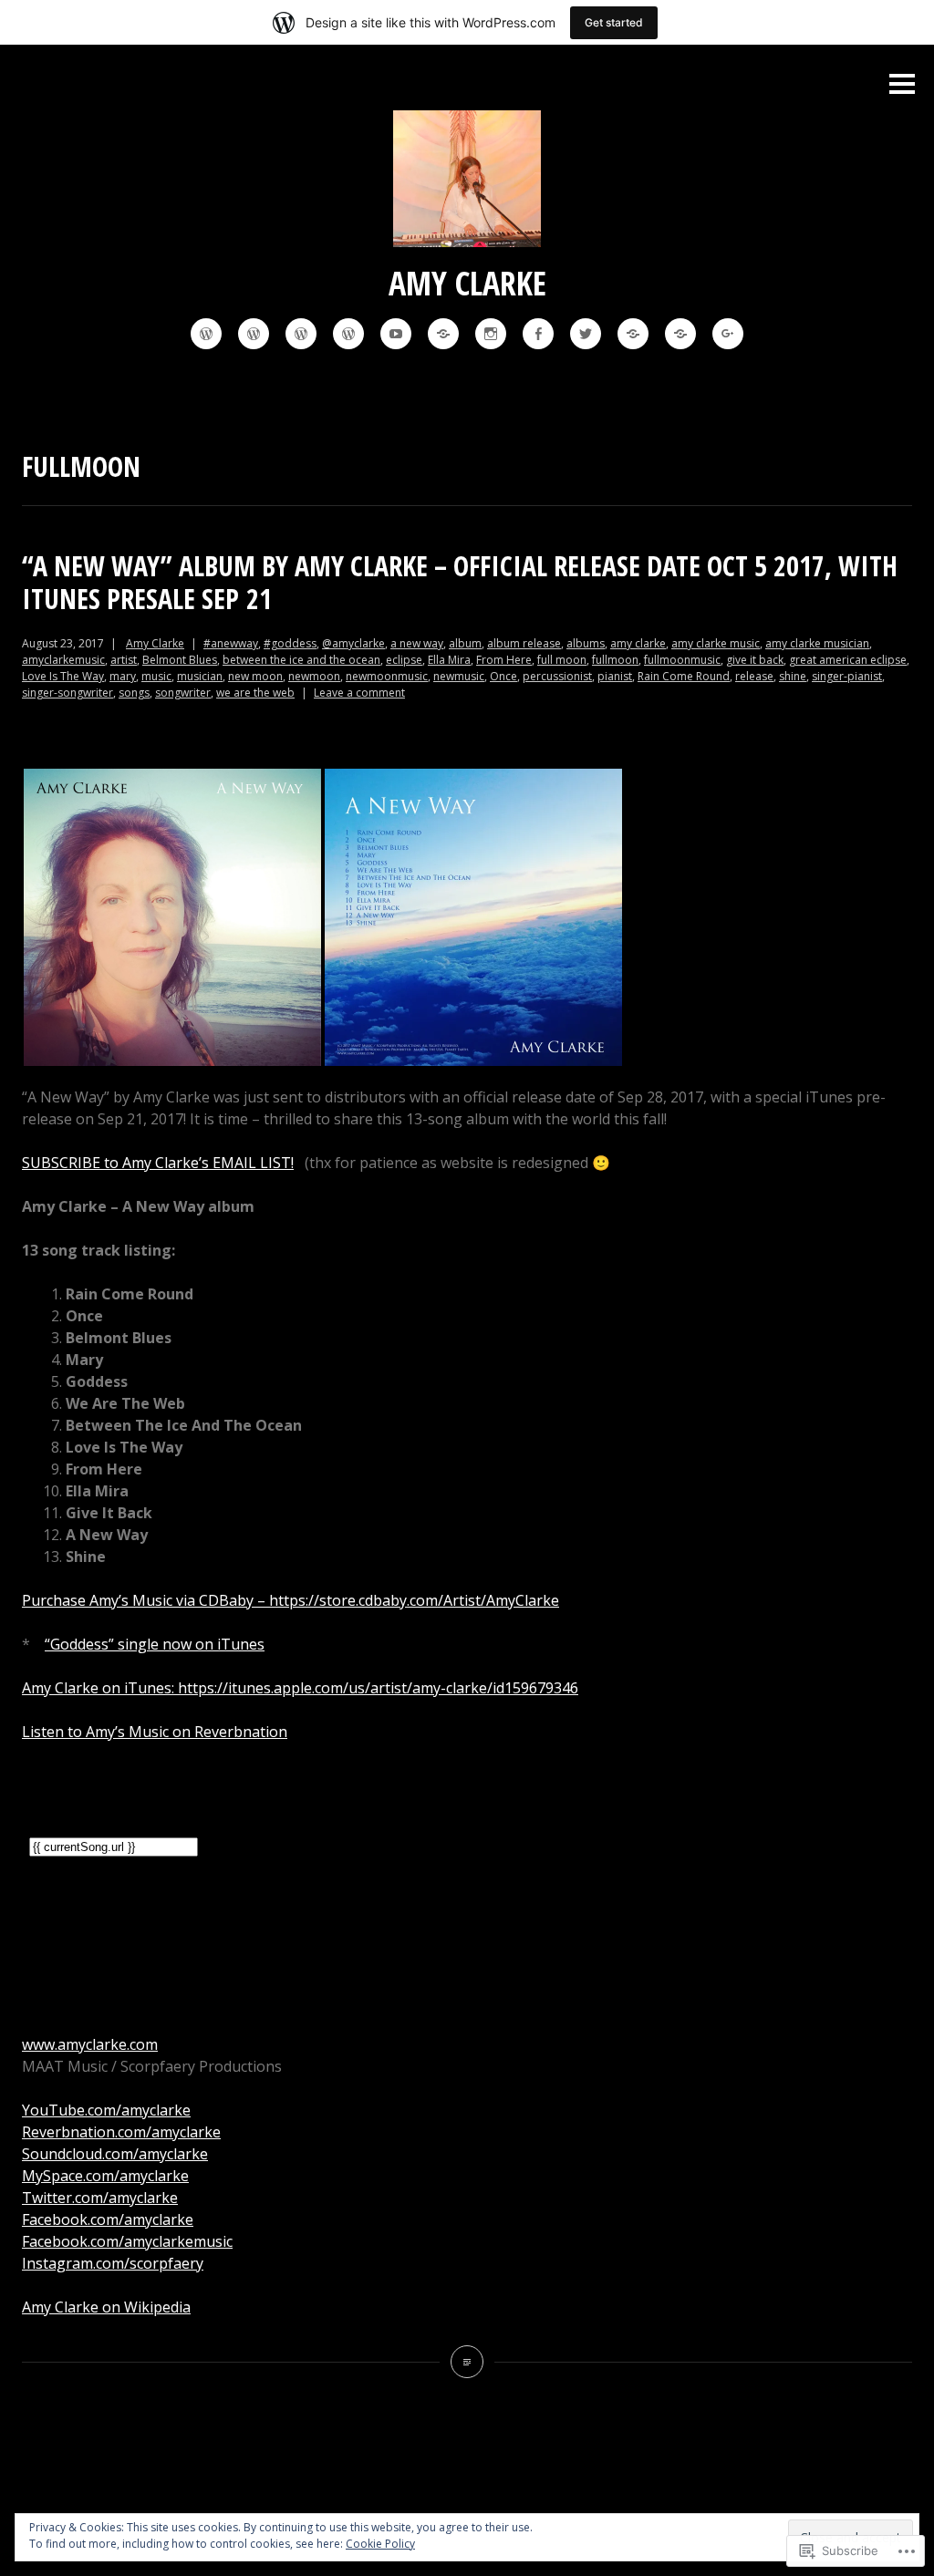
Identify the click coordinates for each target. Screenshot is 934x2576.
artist (124, 660)
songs (134, 693)
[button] (172, 917)
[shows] (301, 334)
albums (586, 643)
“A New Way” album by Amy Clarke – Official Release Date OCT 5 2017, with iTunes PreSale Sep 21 (460, 582)
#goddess (290, 643)
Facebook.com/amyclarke (108, 2219)
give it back (755, 660)
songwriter (183, 693)
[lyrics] (348, 334)
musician (200, 676)
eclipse (404, 660)
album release (524, 643)
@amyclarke (353, 643)
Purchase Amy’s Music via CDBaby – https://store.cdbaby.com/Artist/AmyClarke (291, 1600)
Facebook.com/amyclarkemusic (127, 2241)
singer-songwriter (67, 693)
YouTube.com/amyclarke (106, 2110)
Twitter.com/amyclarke (100, 2198)
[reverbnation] (443, 334)
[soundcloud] (633, 334)
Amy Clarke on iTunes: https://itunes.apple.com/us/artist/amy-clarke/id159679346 (300, 1688)
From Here (504, 660)
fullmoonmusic (682, 660)
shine (793, 676)
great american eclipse (848, 660)
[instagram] (491, 334)
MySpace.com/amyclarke (105, 2176)
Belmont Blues (180, 660)
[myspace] (680, 334)
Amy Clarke (467, 283)
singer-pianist (847, 676)
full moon (562, 660)
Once (503, 676)
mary (123, 676)
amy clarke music (716, 643)
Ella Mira (449, 660)
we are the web (255, 693)
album (465, 643)
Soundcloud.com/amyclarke (115, 2154)
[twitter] (586, 334)
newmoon (314, 676)
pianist (615, 676)
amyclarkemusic (63, 660)
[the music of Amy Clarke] (206, 334)
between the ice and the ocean (301, 660)
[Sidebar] (902, 85)
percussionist (557, 676)
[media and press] (254, 334)
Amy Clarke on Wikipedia (106, 2307)
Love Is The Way (63, 676)
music (156, 676)
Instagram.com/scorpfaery (113, 2263)
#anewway (231, 643)
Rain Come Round (684, 676)
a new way (417, 643)
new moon (255, 676)
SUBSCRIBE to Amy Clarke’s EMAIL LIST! (158, 1163)
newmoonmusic (387, 676)
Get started (614, 22)
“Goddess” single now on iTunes (155, 1644)
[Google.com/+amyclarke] (728, 334)
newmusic (459, 676)
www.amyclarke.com (90, 2044)
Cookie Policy (380, 2544)
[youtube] (396, 334)
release (754, 676)
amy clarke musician (817, 643)
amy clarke (638, 643)
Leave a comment (359, 693)
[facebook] (538, 334)
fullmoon (615, 660)
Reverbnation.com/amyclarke (121, 2132)
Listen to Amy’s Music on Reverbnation (155, 1732)
